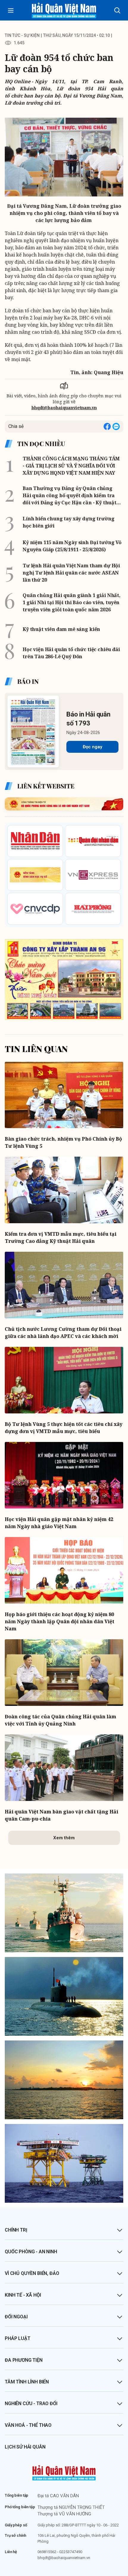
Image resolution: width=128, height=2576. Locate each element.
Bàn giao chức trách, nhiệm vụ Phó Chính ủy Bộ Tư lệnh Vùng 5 (63, 1142)
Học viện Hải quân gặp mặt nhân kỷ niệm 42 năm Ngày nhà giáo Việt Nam (59, 1523)
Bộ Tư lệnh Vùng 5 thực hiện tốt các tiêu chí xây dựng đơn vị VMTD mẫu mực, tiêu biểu (64, 1428)
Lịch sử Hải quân (25, 2447)
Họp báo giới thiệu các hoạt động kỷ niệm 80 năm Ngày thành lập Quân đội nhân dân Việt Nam (60, 1621)
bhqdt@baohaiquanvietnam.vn (64, 408)
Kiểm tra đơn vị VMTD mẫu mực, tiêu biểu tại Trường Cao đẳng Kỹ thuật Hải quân (61, 1237)
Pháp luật (18, 2338)
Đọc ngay (92, 747)
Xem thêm (64, 1838)
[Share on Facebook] (107, 426)
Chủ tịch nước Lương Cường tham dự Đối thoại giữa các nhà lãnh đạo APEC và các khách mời (63, 1333)
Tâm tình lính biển (27, 2382)
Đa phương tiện (24, 2360)
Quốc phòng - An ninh (31, 2252)
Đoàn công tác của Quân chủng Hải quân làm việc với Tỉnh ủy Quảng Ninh (60, 1720)
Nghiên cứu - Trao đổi (31, 2403)
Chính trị (16, 2230)
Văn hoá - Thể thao (28, 2425)
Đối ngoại (16, 2317)
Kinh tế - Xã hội (23, 2295)
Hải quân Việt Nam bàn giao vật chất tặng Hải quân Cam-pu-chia (61, 1815)
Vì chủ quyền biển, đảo (32, 2273)
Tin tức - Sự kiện (22, 35)
